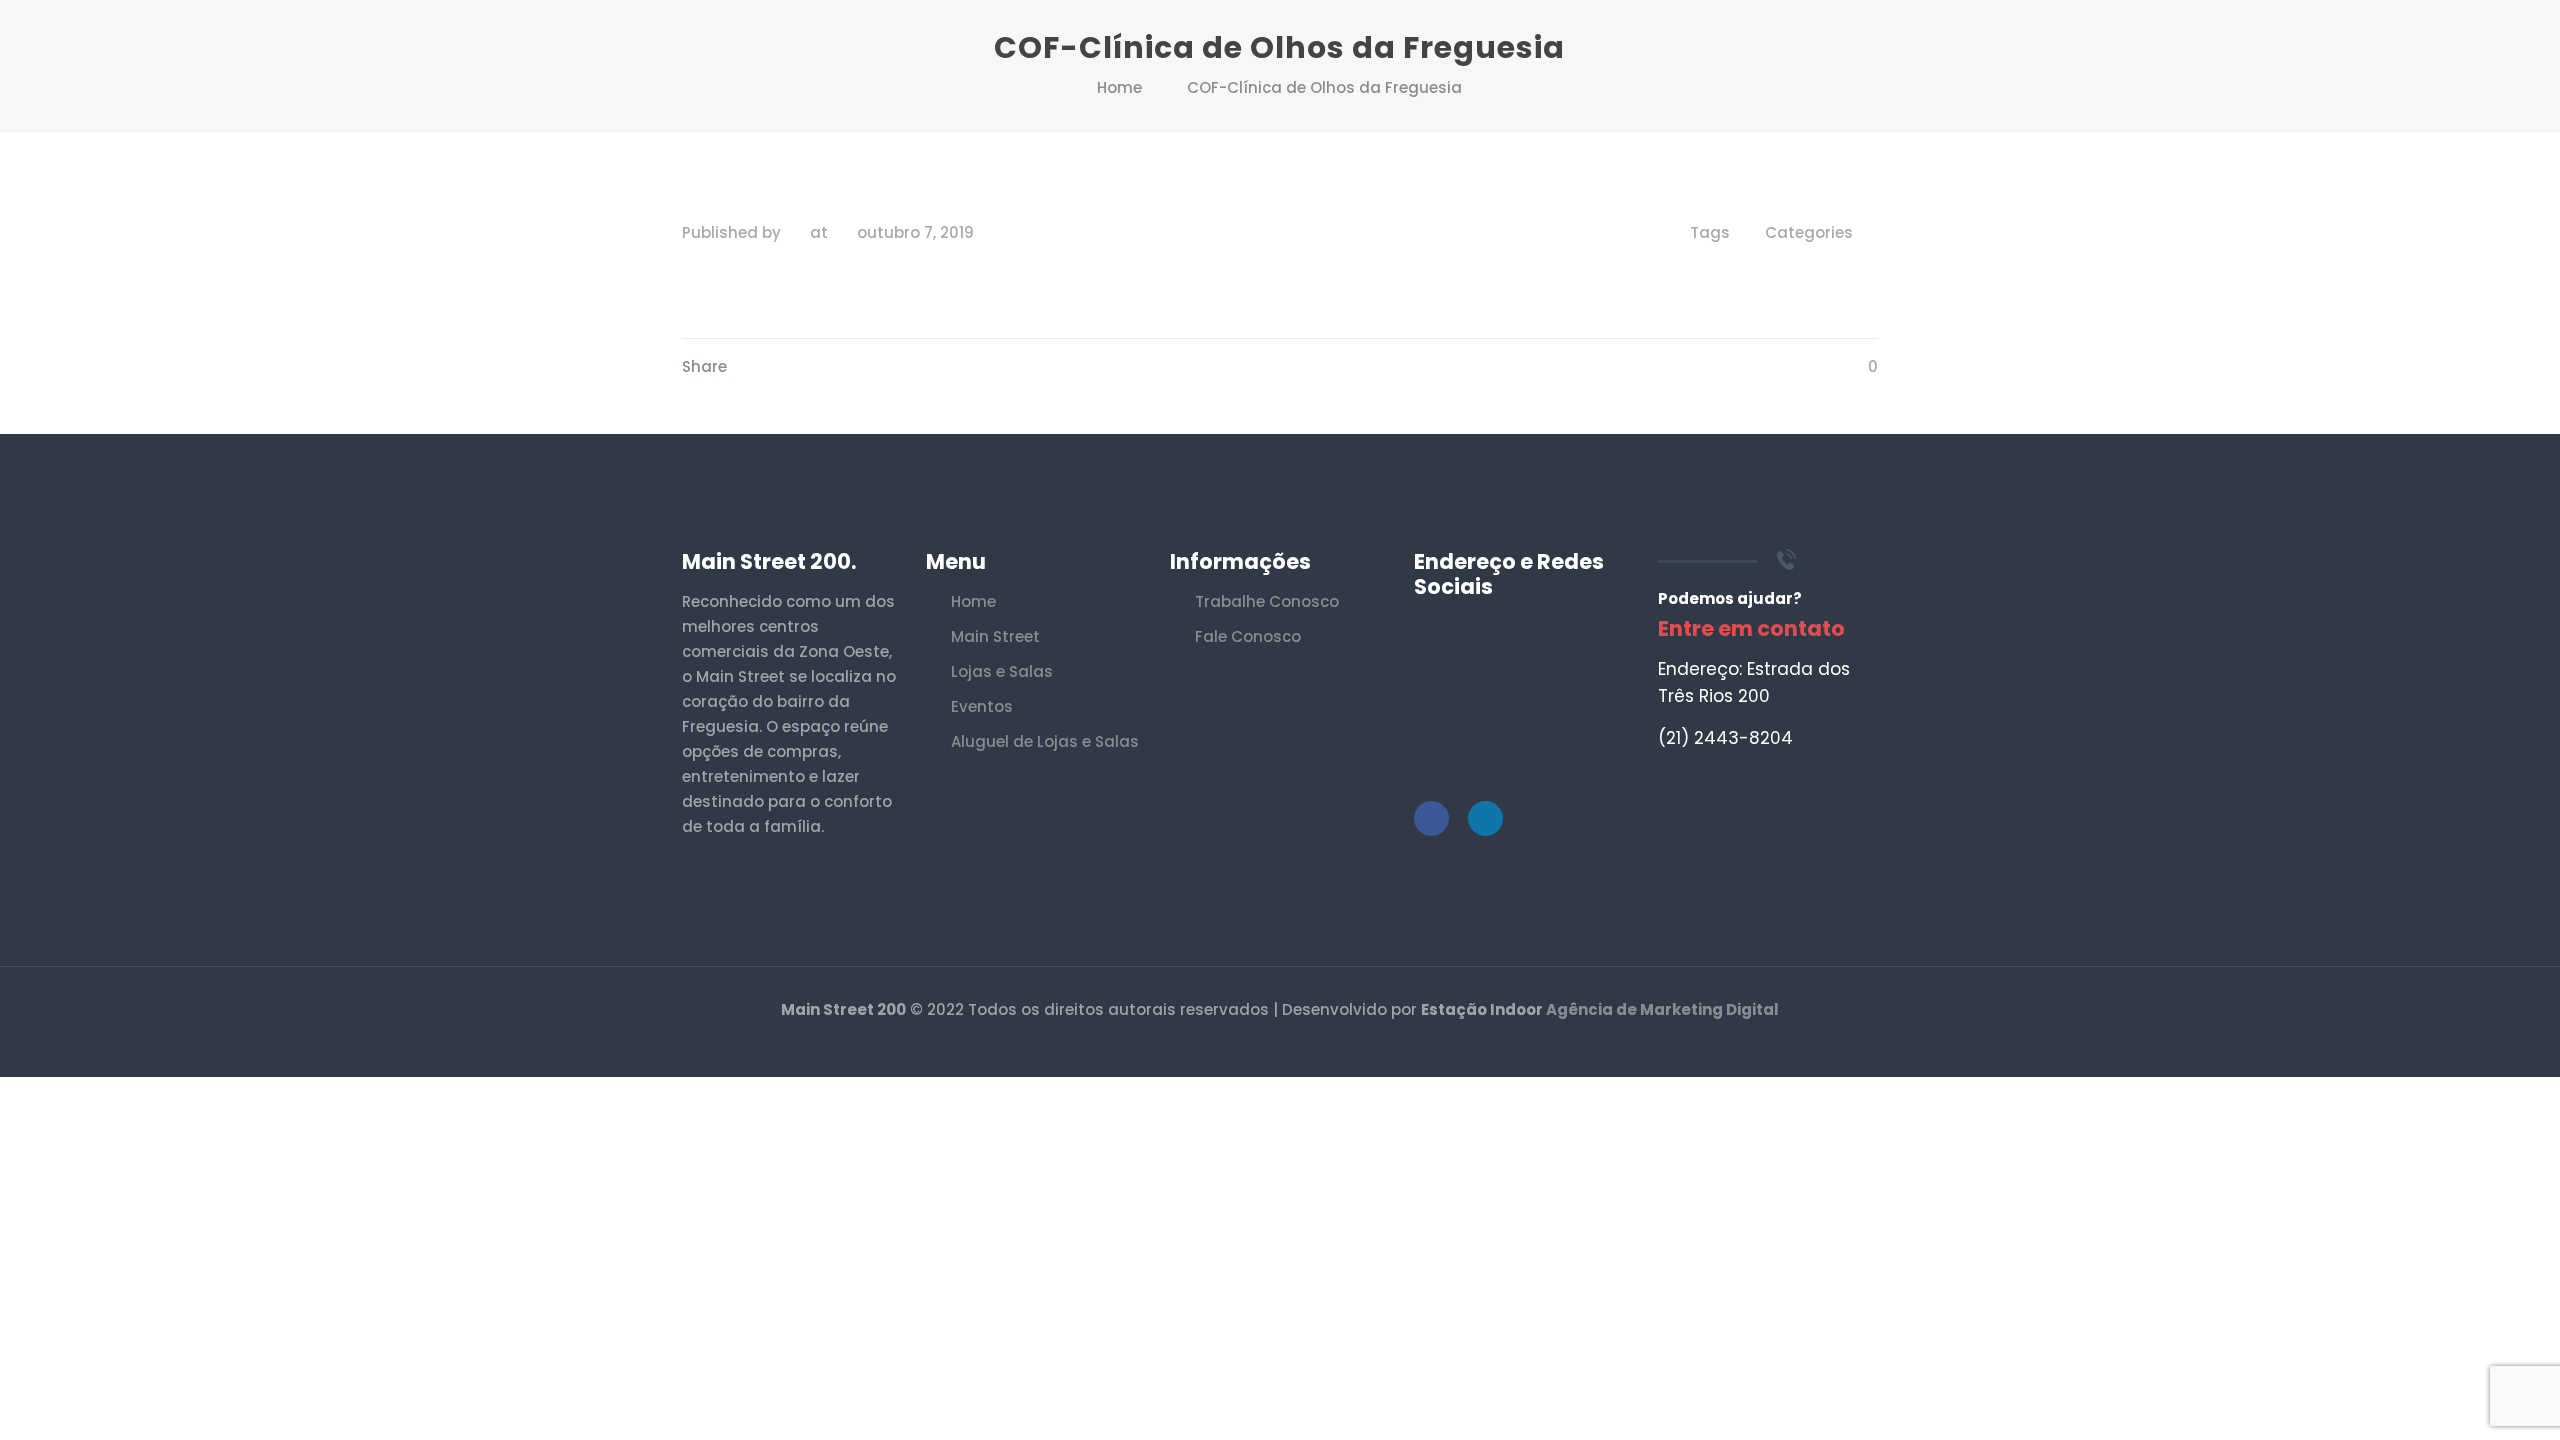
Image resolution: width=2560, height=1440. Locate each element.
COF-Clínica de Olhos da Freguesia (1324, 87)
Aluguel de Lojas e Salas (1045, 741)
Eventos (982, 706)
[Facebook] (1266, 1044)
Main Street (995, 636)
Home (1119, 87)
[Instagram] (1293, 1044)
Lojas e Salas (1002, 671)
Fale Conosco (1248, 636)
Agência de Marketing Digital (1662, 1009)
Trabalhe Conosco (1267, 601)
